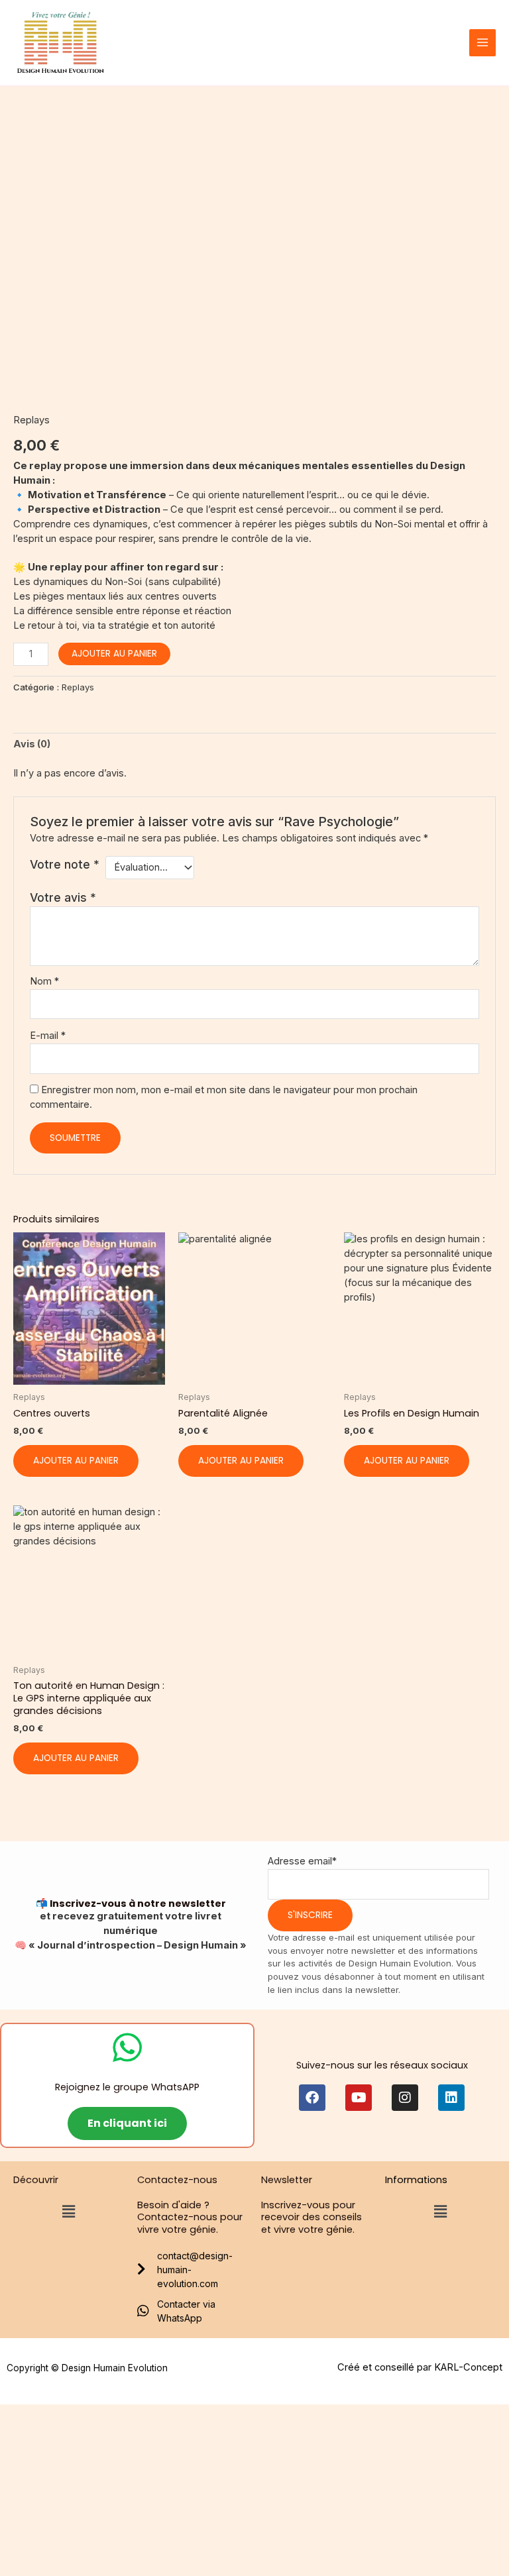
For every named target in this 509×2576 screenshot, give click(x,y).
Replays (31, 420)
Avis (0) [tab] (32, 744)
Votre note (65, 864)
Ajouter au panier (114, 654)
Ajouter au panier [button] (76, 1461)
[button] (68, 2211)
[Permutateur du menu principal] (482, 42)
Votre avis (63, 897)
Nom (44, 981)
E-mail (48, 1036)
